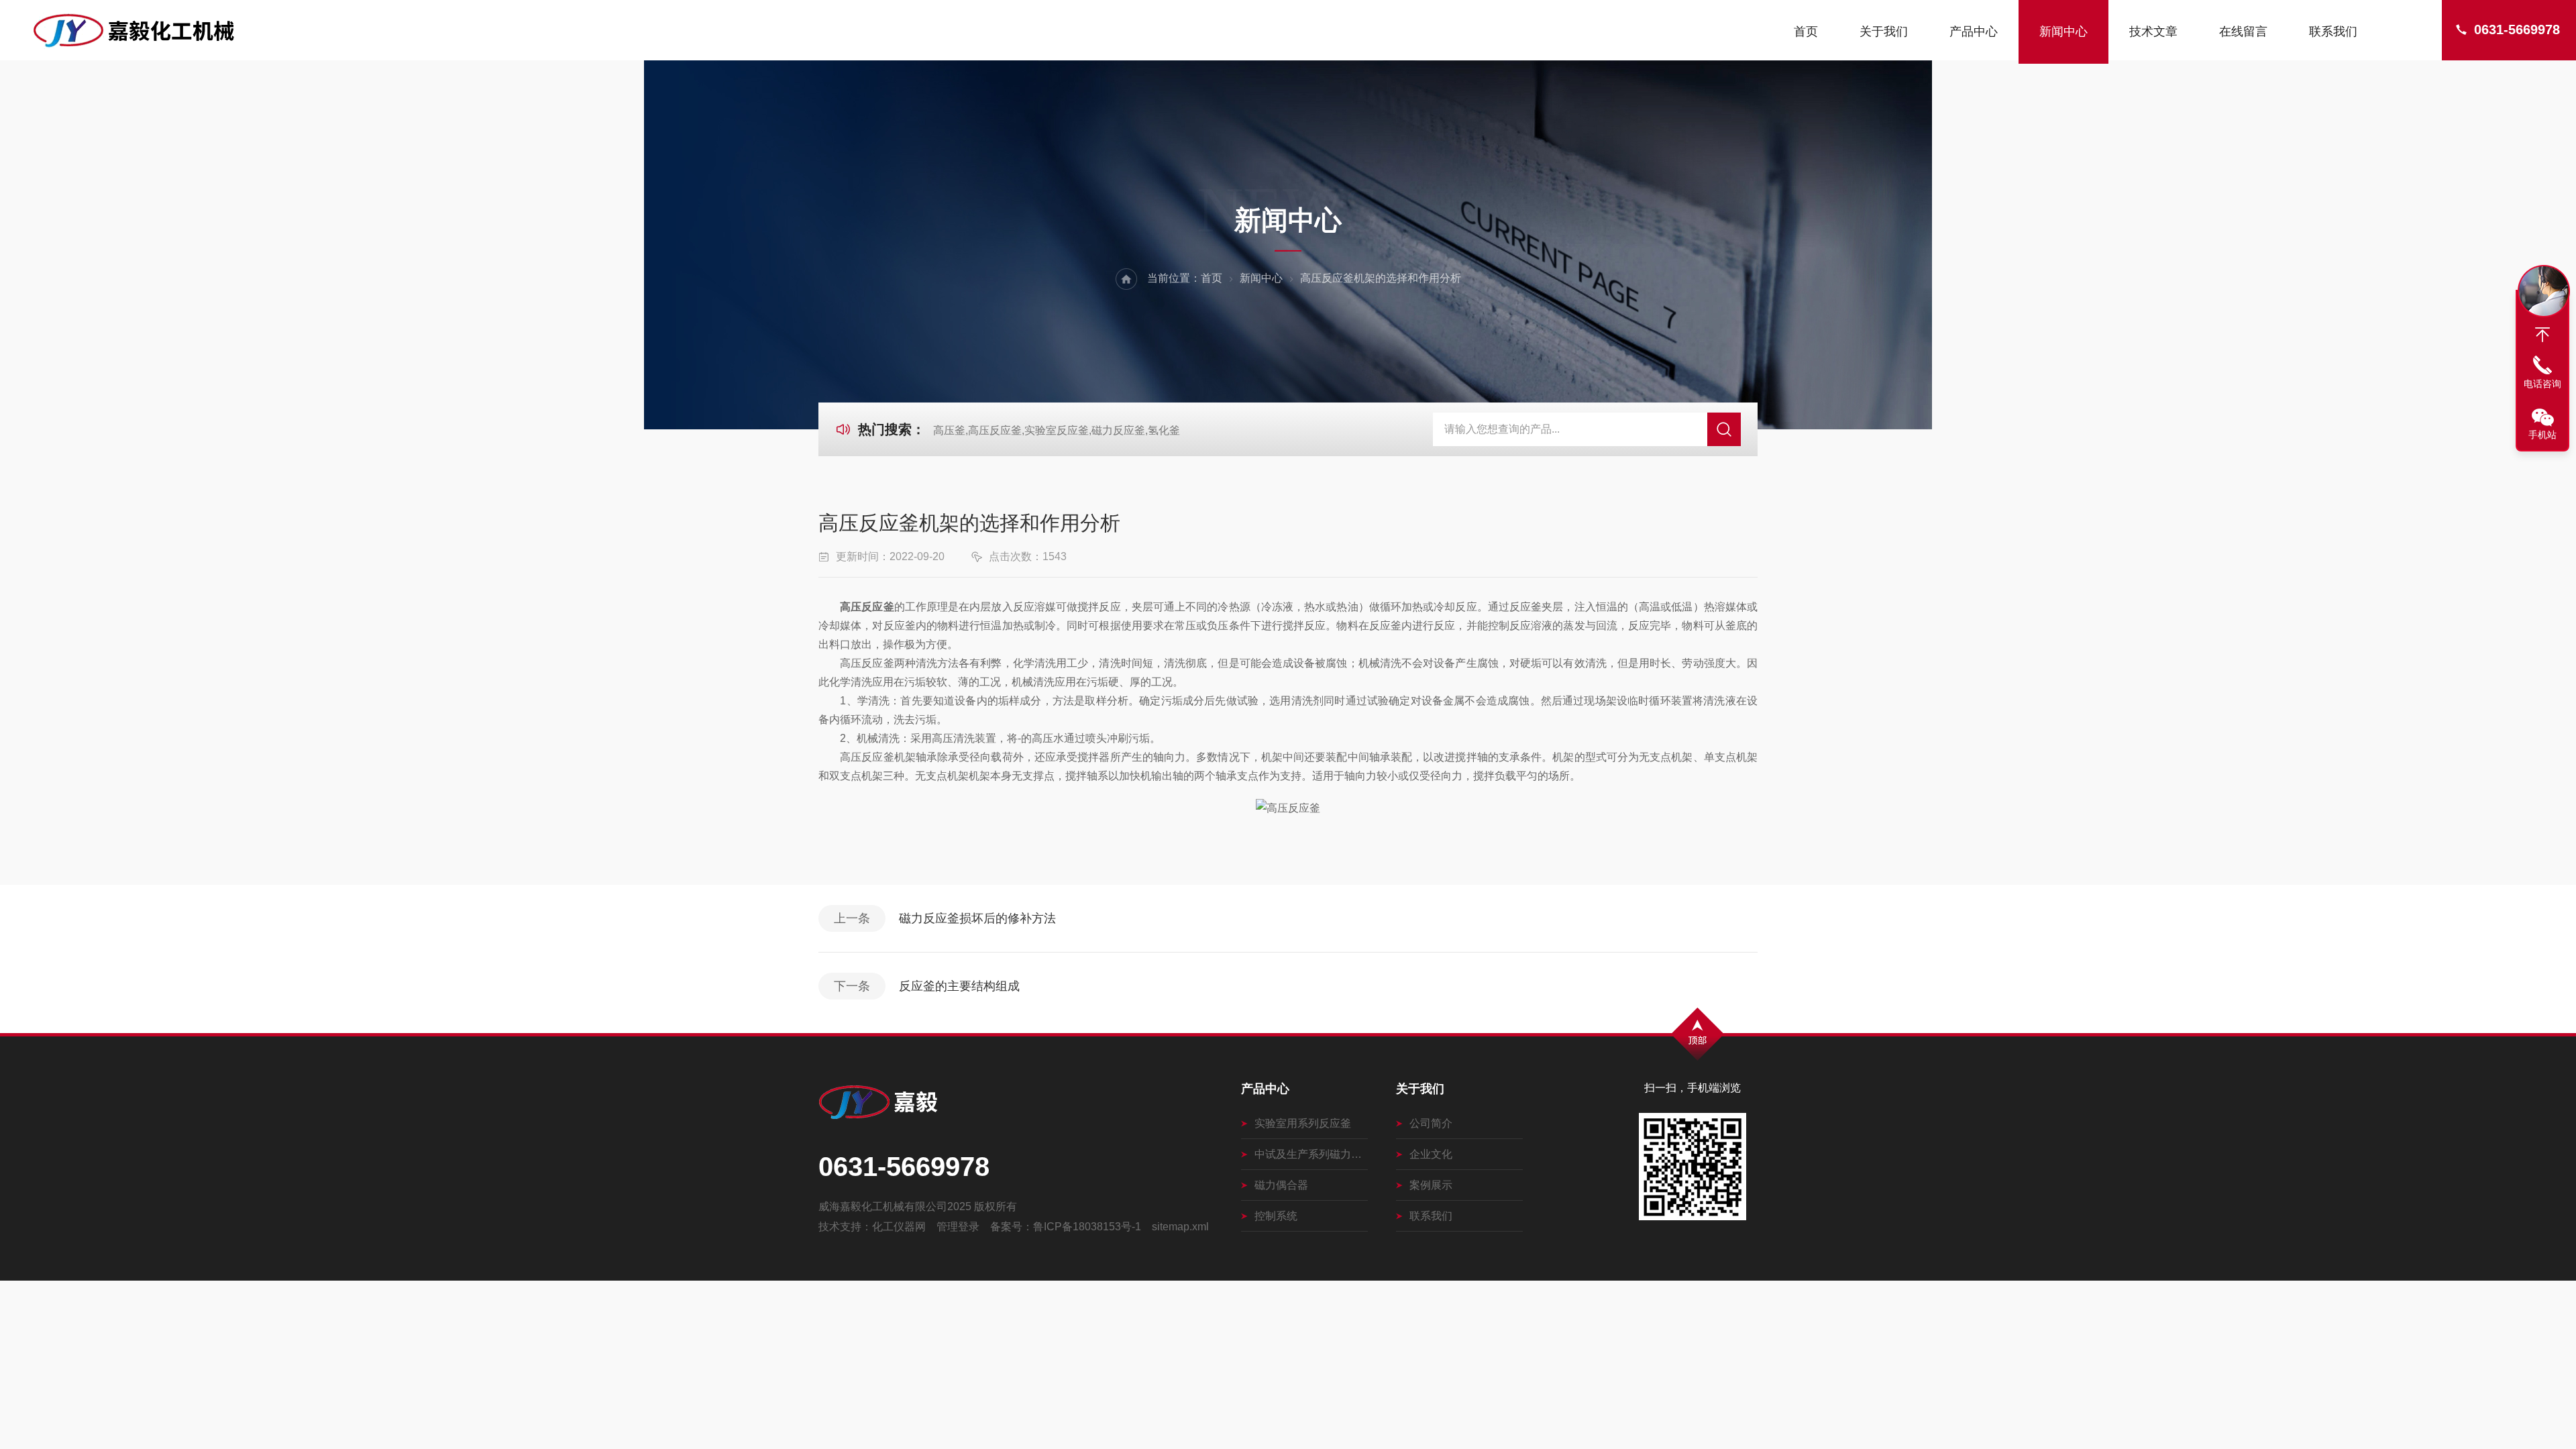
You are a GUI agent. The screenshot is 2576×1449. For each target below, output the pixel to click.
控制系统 (1276, 1216)
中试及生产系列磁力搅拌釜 (1311, 1154)
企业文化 (1431, 1154)
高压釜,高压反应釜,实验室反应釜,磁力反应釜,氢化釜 (1057, 430)
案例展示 (1431, 1185)
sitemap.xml (1180, 1227)
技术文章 (2153, 32)
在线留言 (2243, 32)
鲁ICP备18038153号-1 (1087, 1227)
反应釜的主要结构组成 (959, 986)
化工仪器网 (899, 1227)
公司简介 (1431, 1123)
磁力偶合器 (1281, 1185)
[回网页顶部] (2542, 335)
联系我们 (2333, 32)
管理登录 (958, 1227)
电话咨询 (2542, 384)
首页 (1806, 32)
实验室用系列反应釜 (1303, 1123)
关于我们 (1884, 32)
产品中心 (1974, 32)
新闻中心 (2063, 32)
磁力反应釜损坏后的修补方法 (977, 918)
